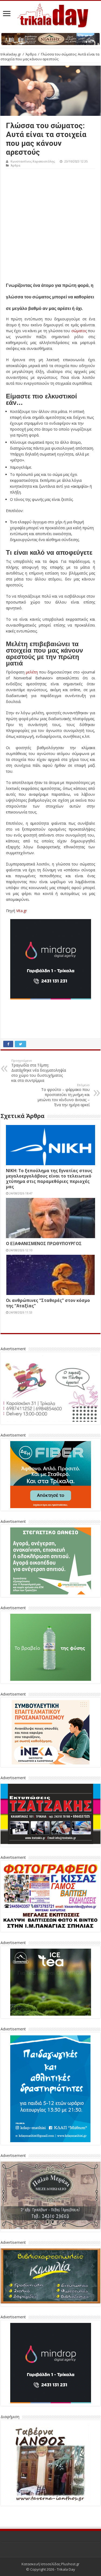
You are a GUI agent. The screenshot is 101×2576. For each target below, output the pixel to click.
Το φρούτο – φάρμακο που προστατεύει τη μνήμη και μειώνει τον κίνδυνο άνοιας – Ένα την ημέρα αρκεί (64, 1095)
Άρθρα (31, 54)
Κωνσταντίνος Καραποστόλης (33, 161)
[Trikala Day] (51, 14)
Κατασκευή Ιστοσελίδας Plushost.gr (50, 2564)
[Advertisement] (50, 222)
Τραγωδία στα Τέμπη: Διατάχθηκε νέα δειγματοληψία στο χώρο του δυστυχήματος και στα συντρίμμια (39, 1071)
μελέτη (32, 672)
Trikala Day (66, 2569)
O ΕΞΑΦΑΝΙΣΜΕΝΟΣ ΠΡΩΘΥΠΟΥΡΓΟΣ (44, 1243)
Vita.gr (22, 911)
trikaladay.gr (11, 54)
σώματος (78, 331)
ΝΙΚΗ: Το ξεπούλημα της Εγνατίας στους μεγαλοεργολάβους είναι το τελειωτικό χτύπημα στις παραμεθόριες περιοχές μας (49, 1179)
